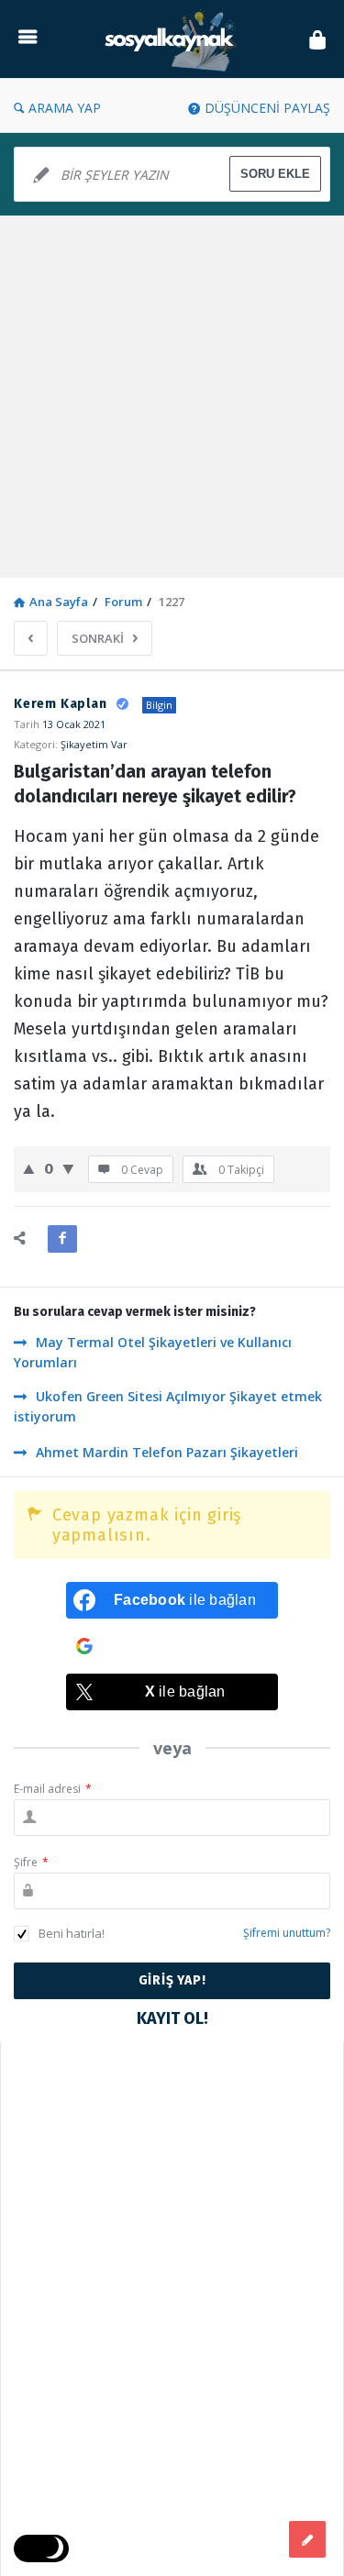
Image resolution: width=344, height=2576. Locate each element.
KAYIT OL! (172, 2018)
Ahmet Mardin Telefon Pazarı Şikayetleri (167, 1452)
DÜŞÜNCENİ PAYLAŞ (267, 108)
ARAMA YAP (65, 108)
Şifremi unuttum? (287, 1933)
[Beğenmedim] (68, 1168)
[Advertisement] (172, 397)
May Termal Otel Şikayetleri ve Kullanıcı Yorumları (153, 1352)
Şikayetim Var (94, 744)
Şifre (31, 1862)
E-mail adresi (53, 1789)
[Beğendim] (29, 1168)
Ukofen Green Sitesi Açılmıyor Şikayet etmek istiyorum (168, 1406)
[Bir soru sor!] (307, 2539)
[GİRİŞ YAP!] (317, 39)
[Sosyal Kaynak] (173, 39)
